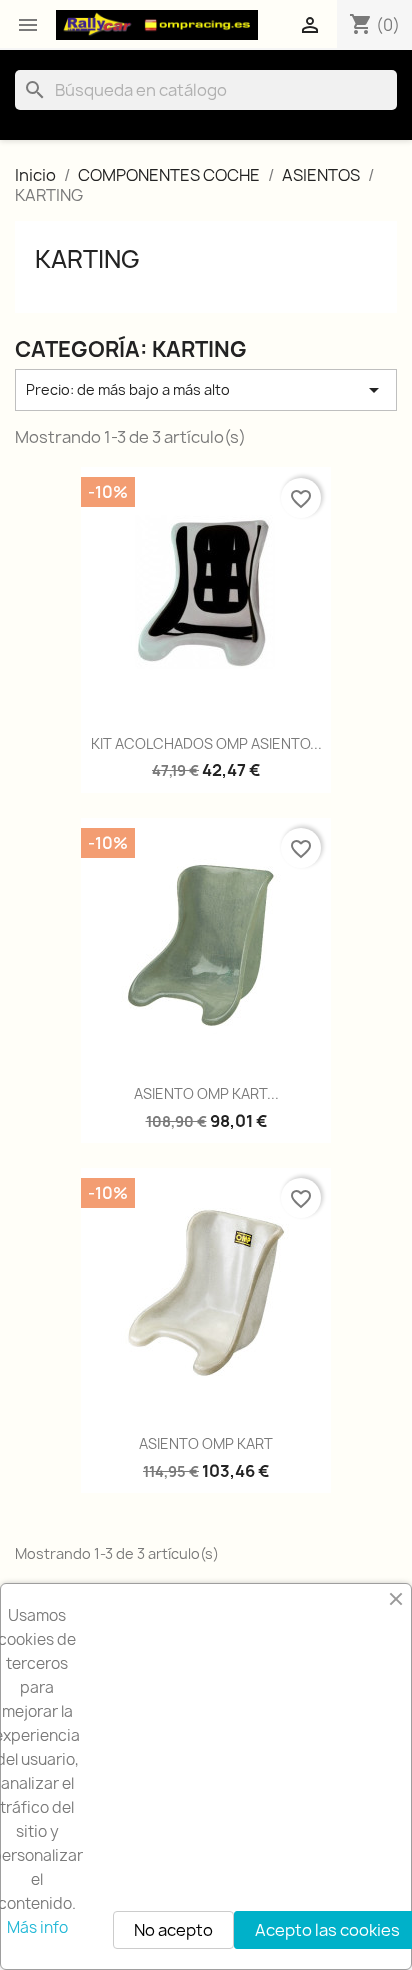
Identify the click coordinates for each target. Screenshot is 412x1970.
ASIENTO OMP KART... (206, 1093)
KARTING (87, 259)
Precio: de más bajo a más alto (206, 390)
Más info (37, 1927)
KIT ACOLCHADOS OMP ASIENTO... (206, 743)
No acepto (173, 1930)
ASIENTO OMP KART (206, 1443)
